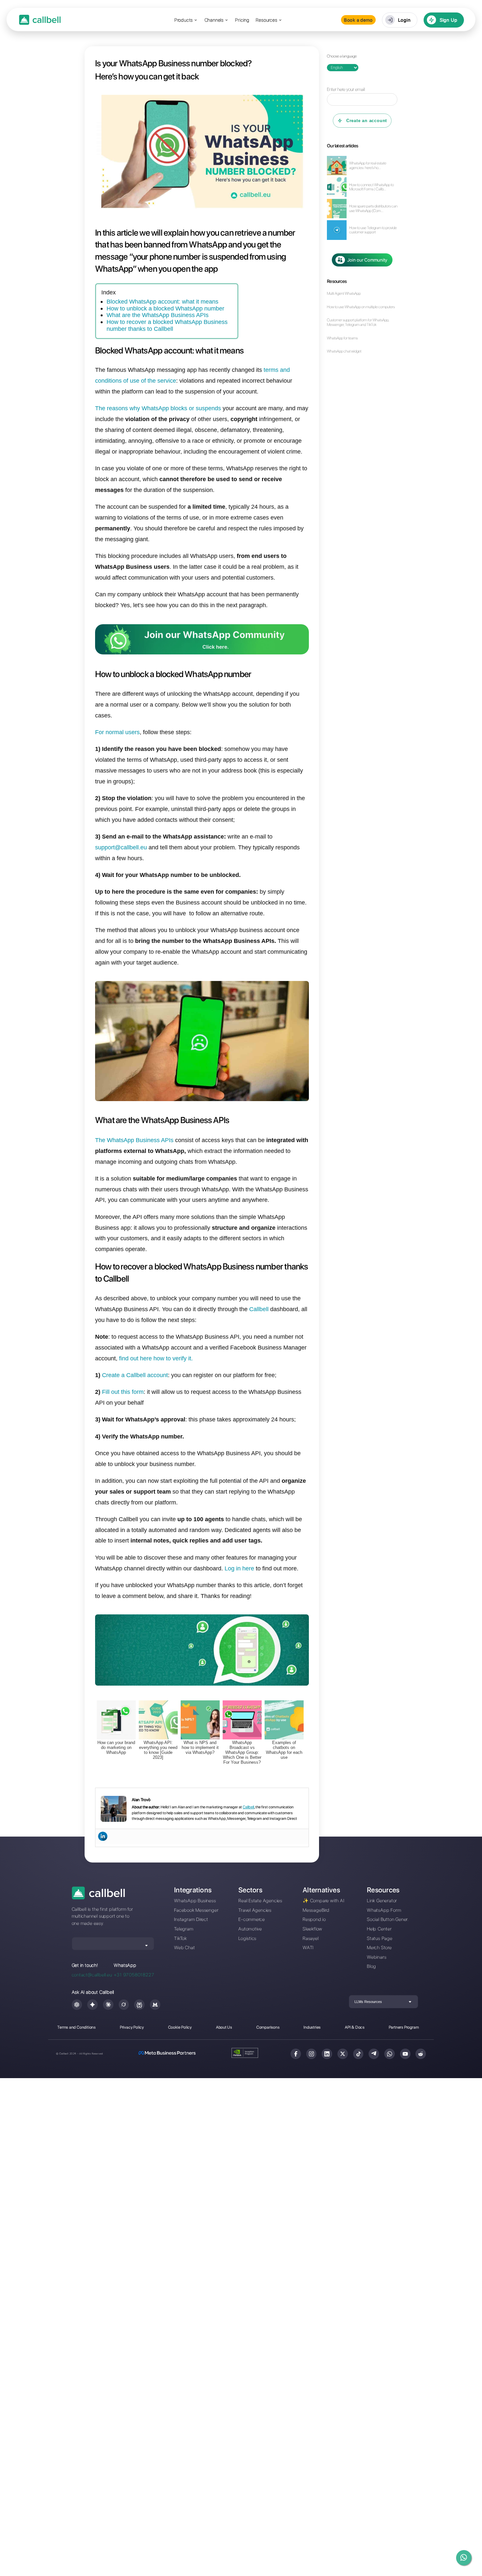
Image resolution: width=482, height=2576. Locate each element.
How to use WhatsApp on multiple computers (361, 307)
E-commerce (252, 1919)
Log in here (239, 1568)
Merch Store (379, 1947)
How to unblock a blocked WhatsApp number (165, 308)
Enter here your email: (346, 89)
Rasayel (311, 1938)
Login (404, 20)
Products (184, 20)
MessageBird (316, 1910)
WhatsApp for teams (342, 338)
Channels (214, 20)
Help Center (379, 1929)
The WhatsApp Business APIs (134, 1140)
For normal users (117, 732)
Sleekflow (312, 1929)
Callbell (259, 1309)
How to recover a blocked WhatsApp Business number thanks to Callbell (167, 325)
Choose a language (342, 56)
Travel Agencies (255, 1910)
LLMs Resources (368, 2002)
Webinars (377, 1957)
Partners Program (404, 2027)
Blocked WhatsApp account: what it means (162, 301)
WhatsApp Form (384, 1910)
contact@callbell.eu (92, 1975)
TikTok (181, 1938)
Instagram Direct (191, 1919)
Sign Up (449, 20)
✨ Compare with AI (323, 1900)
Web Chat (184, 1947)
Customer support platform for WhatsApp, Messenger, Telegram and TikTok (358, 322)
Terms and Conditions (77, 2027)
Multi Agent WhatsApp (344, 294)
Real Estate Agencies (260, 1900)
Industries (312, 2027)
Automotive (250, 1929)
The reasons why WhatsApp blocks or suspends (158, 408)
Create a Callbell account (135, 1375)
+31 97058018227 (134, 1975)
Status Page (380, 1938)
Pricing (242, 20)
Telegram (184, 1929)
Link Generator (382, 1900)
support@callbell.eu (121, 847)
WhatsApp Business (195, 1900)
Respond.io (314, 1919)
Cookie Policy (180, 2027)
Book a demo (358, 20)
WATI (308, 1947)
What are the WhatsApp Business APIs (158, 315)
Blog (372, 1966)
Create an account (367, 121)
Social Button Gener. (388, 1919)
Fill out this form (123, 1392)
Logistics (247, 1938)
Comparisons (268, 2027)
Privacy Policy (132, 2027)
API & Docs (355, 2027)
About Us (224, 2027)
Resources (266, 20)
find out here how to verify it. (156, 1358)
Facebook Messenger (196, 1910)
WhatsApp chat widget (344, 351)
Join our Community (367, 260)
